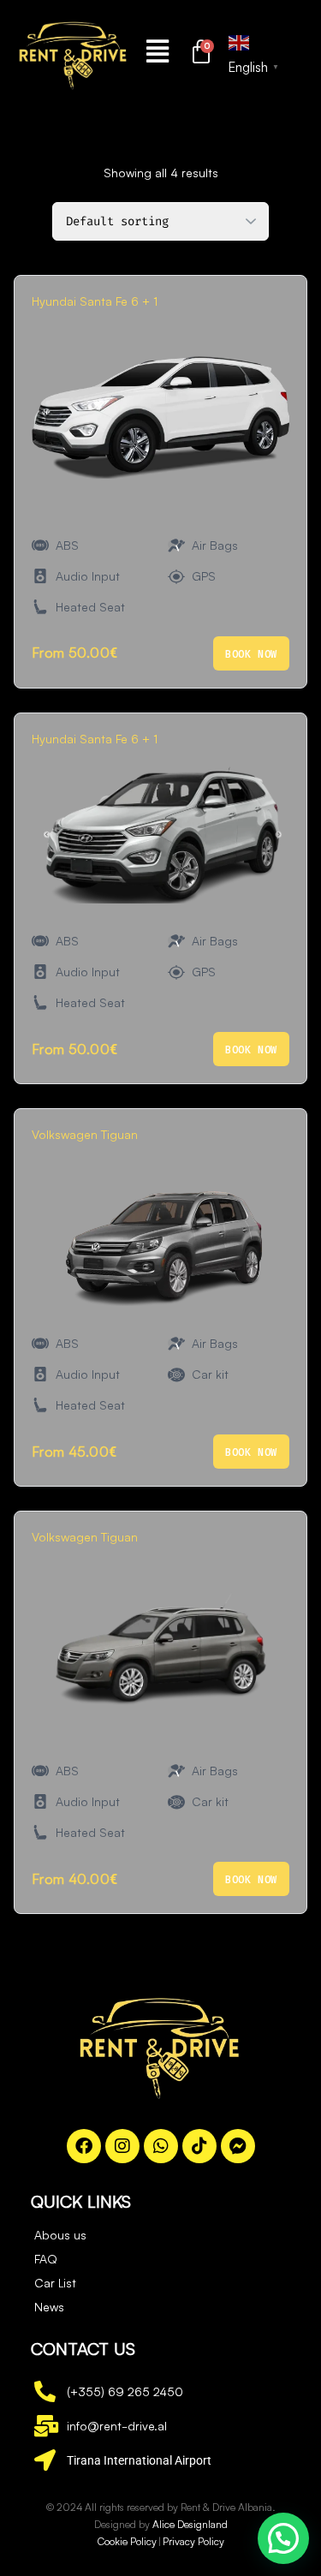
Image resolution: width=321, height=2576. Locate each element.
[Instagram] (122, 2146)
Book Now (251, 654)
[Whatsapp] (161, 2146)
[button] (157, 51)
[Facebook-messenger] (238, 2146)
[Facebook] (84, 2146)
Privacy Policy (193, 2541)
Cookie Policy (127, 2541)
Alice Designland (190, 2524)
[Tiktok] (199, 2146)
